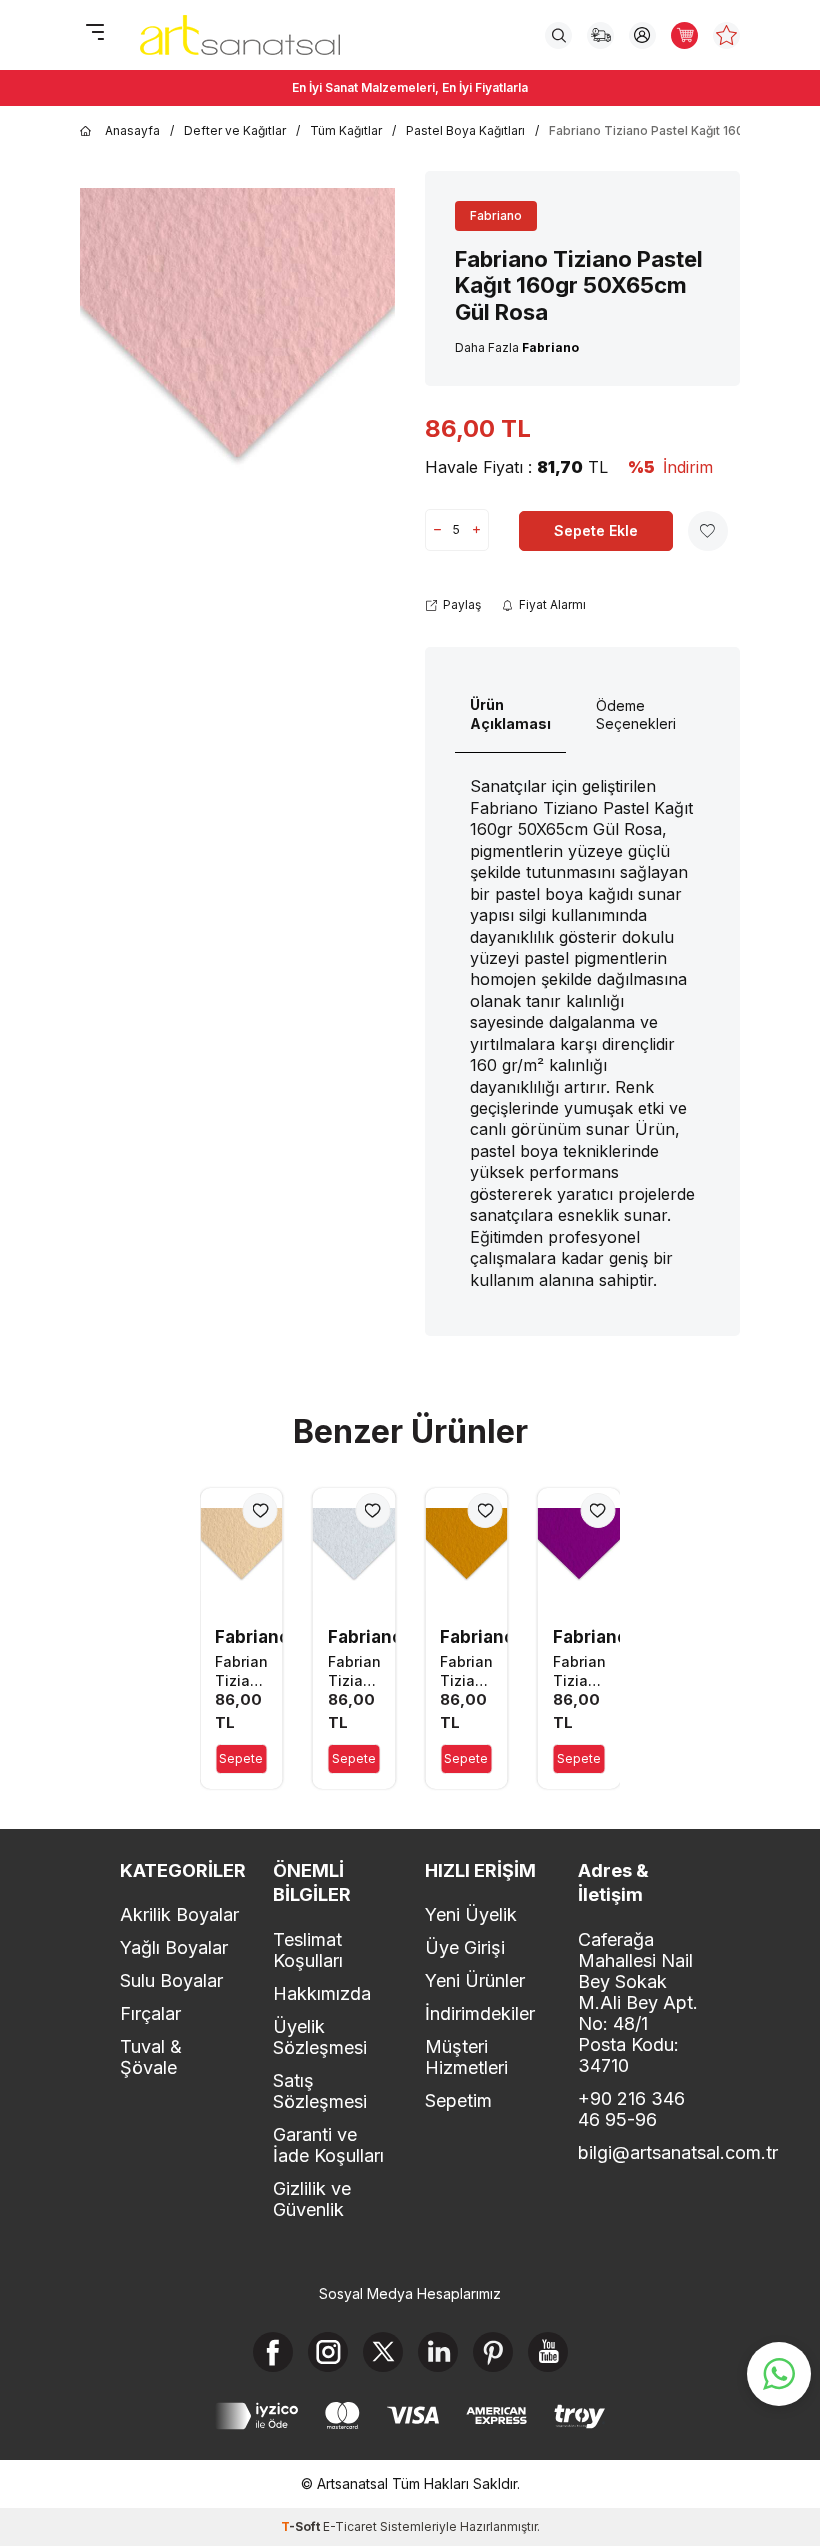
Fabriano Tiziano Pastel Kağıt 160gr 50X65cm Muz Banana (241, 1671)
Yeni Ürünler (475, 1980)
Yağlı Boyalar (174, 1947)
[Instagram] (328, 2352)
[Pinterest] (493, 2352)
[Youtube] (548, 2352)
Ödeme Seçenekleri (636, 715)
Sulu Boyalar (171, 1980)
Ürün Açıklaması (510, 714)
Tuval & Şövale (151, 2057)
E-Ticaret (350, 2526)
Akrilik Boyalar (179, 1914)
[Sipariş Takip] (600, 35)
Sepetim (458, 2100)
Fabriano (496, 215)
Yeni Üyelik (471, 1914)
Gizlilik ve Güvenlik (312, 2199)
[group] (237, 345)
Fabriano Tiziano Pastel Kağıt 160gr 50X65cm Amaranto (579, 1671)
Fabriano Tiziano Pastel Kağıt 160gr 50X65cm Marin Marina (354, 1671)
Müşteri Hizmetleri (466, 2057)
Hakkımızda (322, 1993)
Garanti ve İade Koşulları (328, 2145)
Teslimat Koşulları (308, 1950)
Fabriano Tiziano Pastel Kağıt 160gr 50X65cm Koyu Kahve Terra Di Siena (466, 1671)
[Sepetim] (684, 35)
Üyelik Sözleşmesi (320, 2037)
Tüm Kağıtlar (346, 130)
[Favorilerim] (726, 35)
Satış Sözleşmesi (320, 2091)
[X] (383, 2352)
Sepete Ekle (596, 530)
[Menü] (95, 33)
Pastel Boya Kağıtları (465, 130)
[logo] (240, 35)
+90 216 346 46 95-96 (631, 2109)
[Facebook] (273, 2352)
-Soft (302, 2526)
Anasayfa (132, 130)
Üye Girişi (465, 1947)
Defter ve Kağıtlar (235, 130)
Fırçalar (150, 2013)
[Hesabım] (642, 35)
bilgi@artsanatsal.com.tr (639, 2152)
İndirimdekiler (480, 2013)
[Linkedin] (438, 2352)
